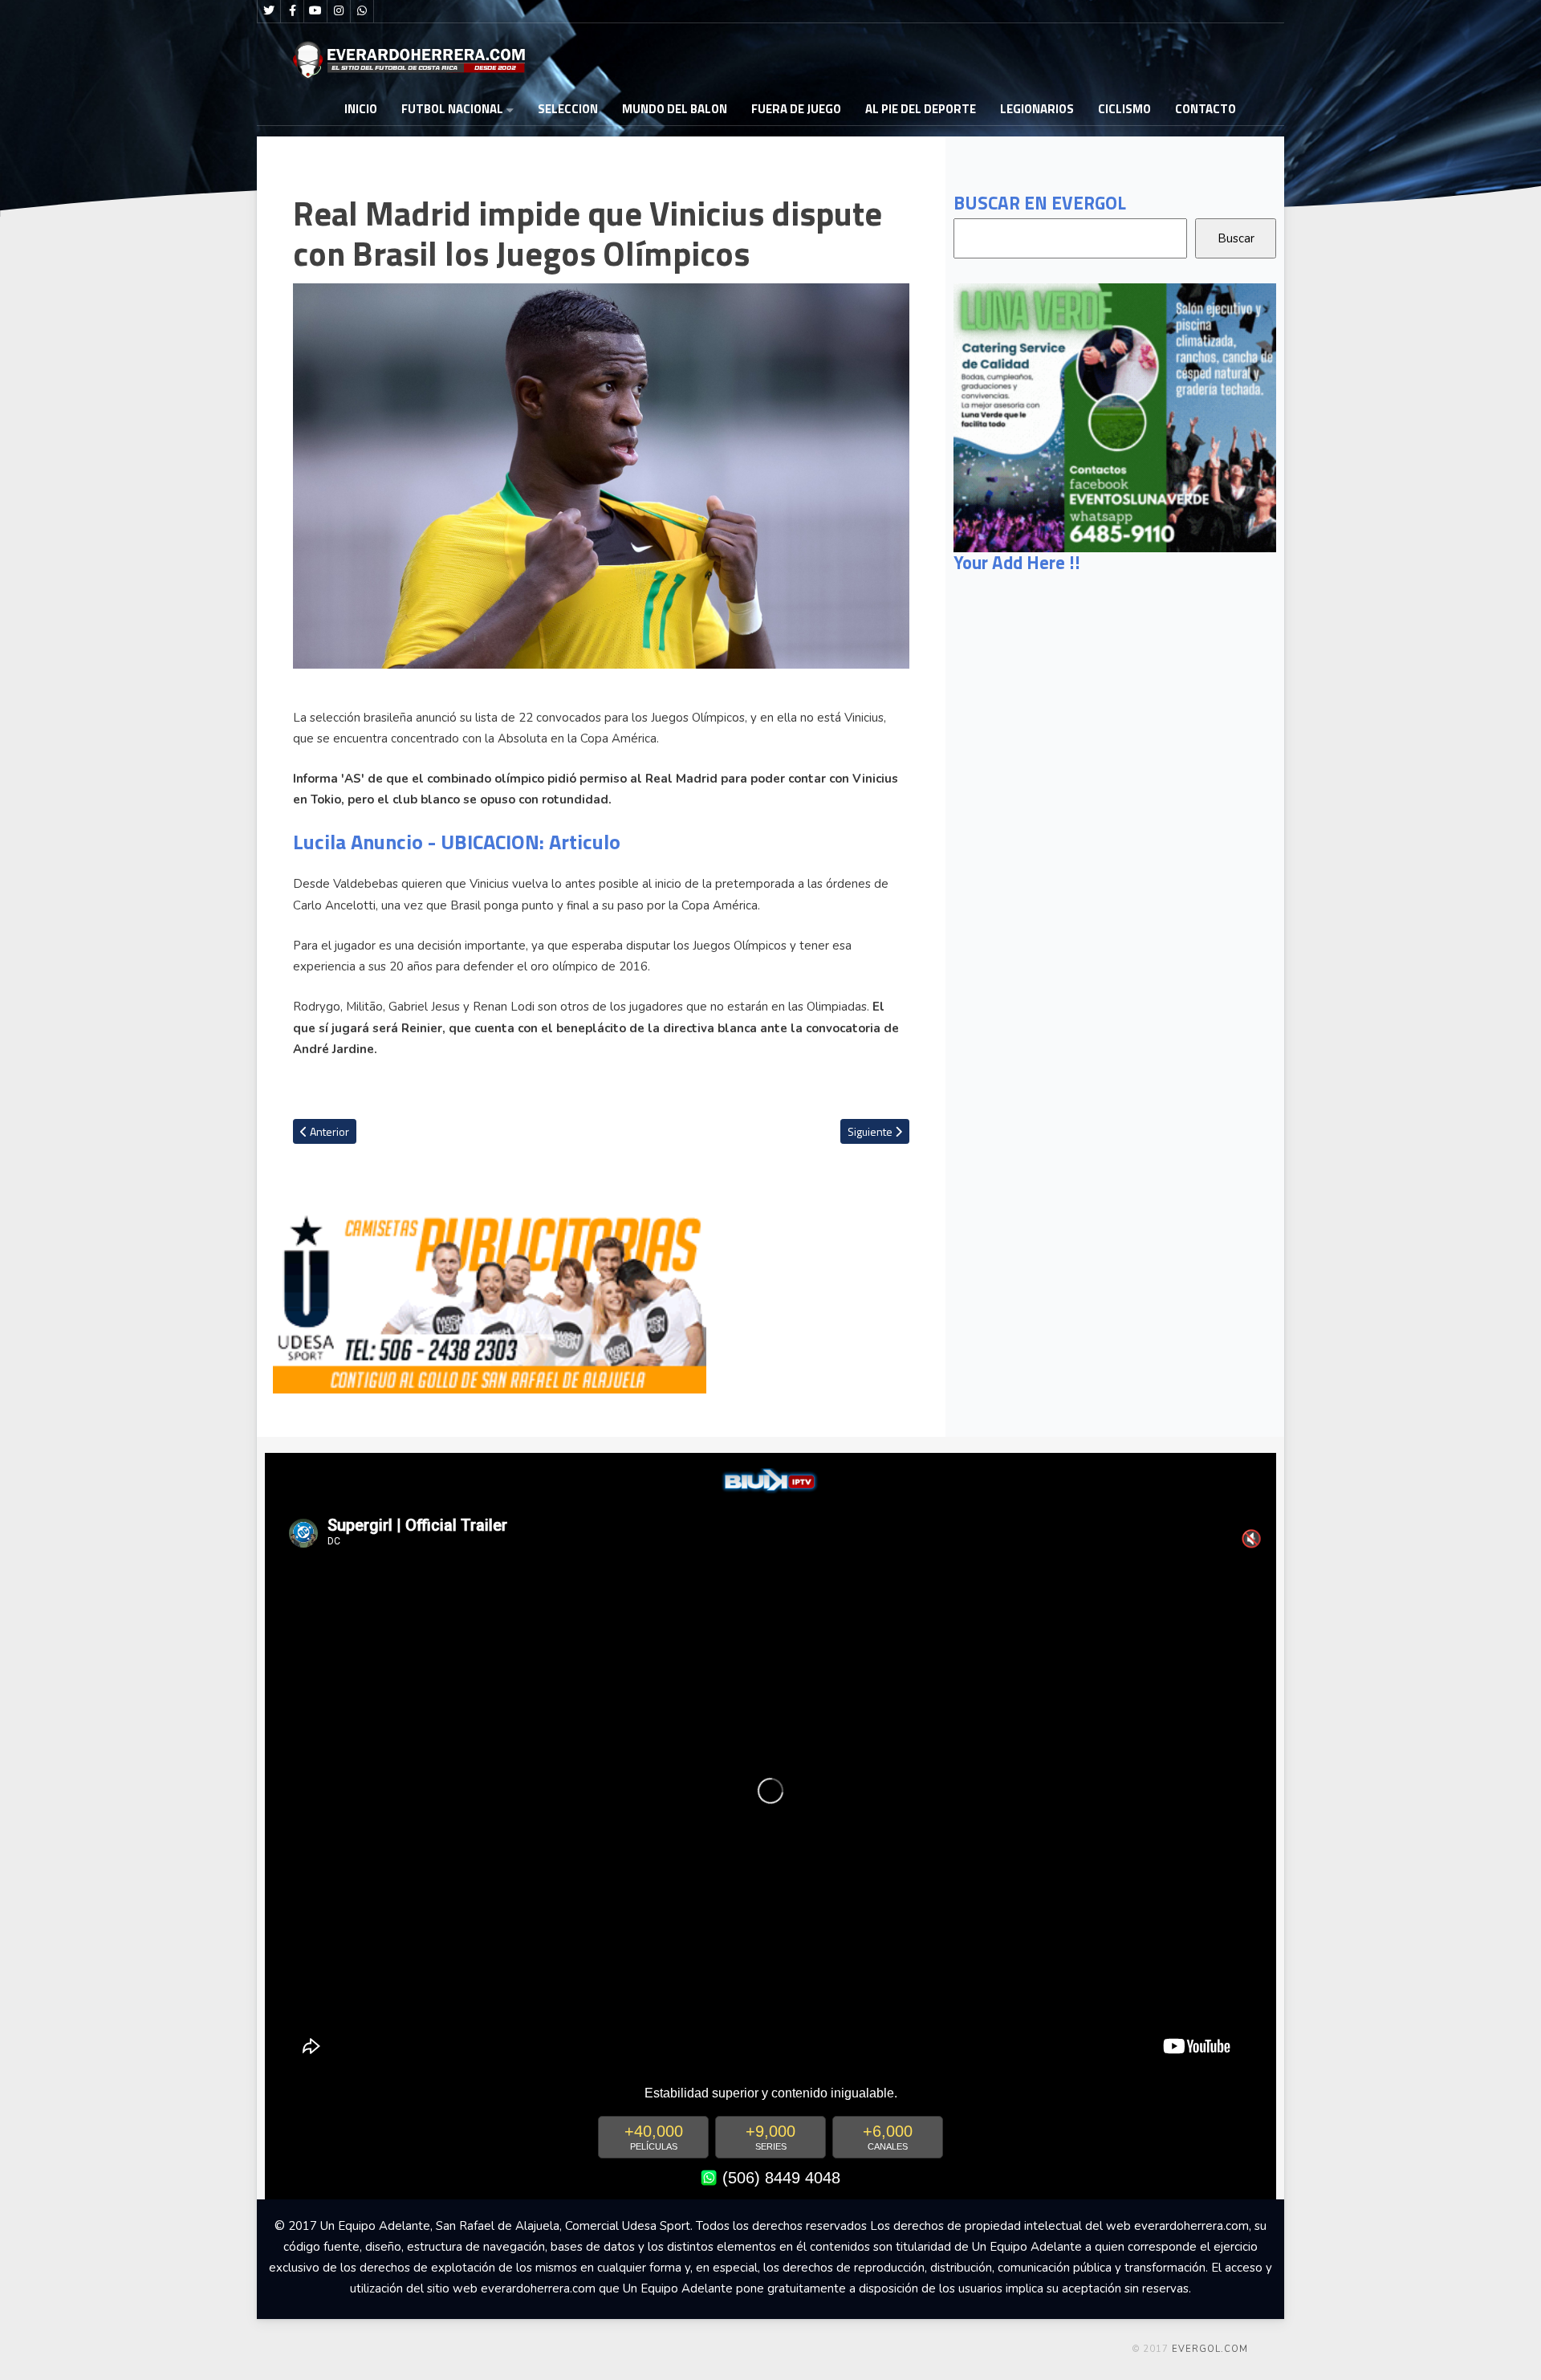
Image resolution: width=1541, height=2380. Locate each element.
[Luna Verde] (1115, 417)
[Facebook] (292, 11)
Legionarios (1037, 109)
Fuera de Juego (796, 109)
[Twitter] (269, 11)
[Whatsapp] (362, 11)
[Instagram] (339, 11)
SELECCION (568, 109)
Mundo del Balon (675, 109)
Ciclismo (1124, 109)
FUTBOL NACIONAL (452, 109)
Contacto (1206, 109)
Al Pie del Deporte (921, 109)
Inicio (361, 109)
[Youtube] (315, 11)
